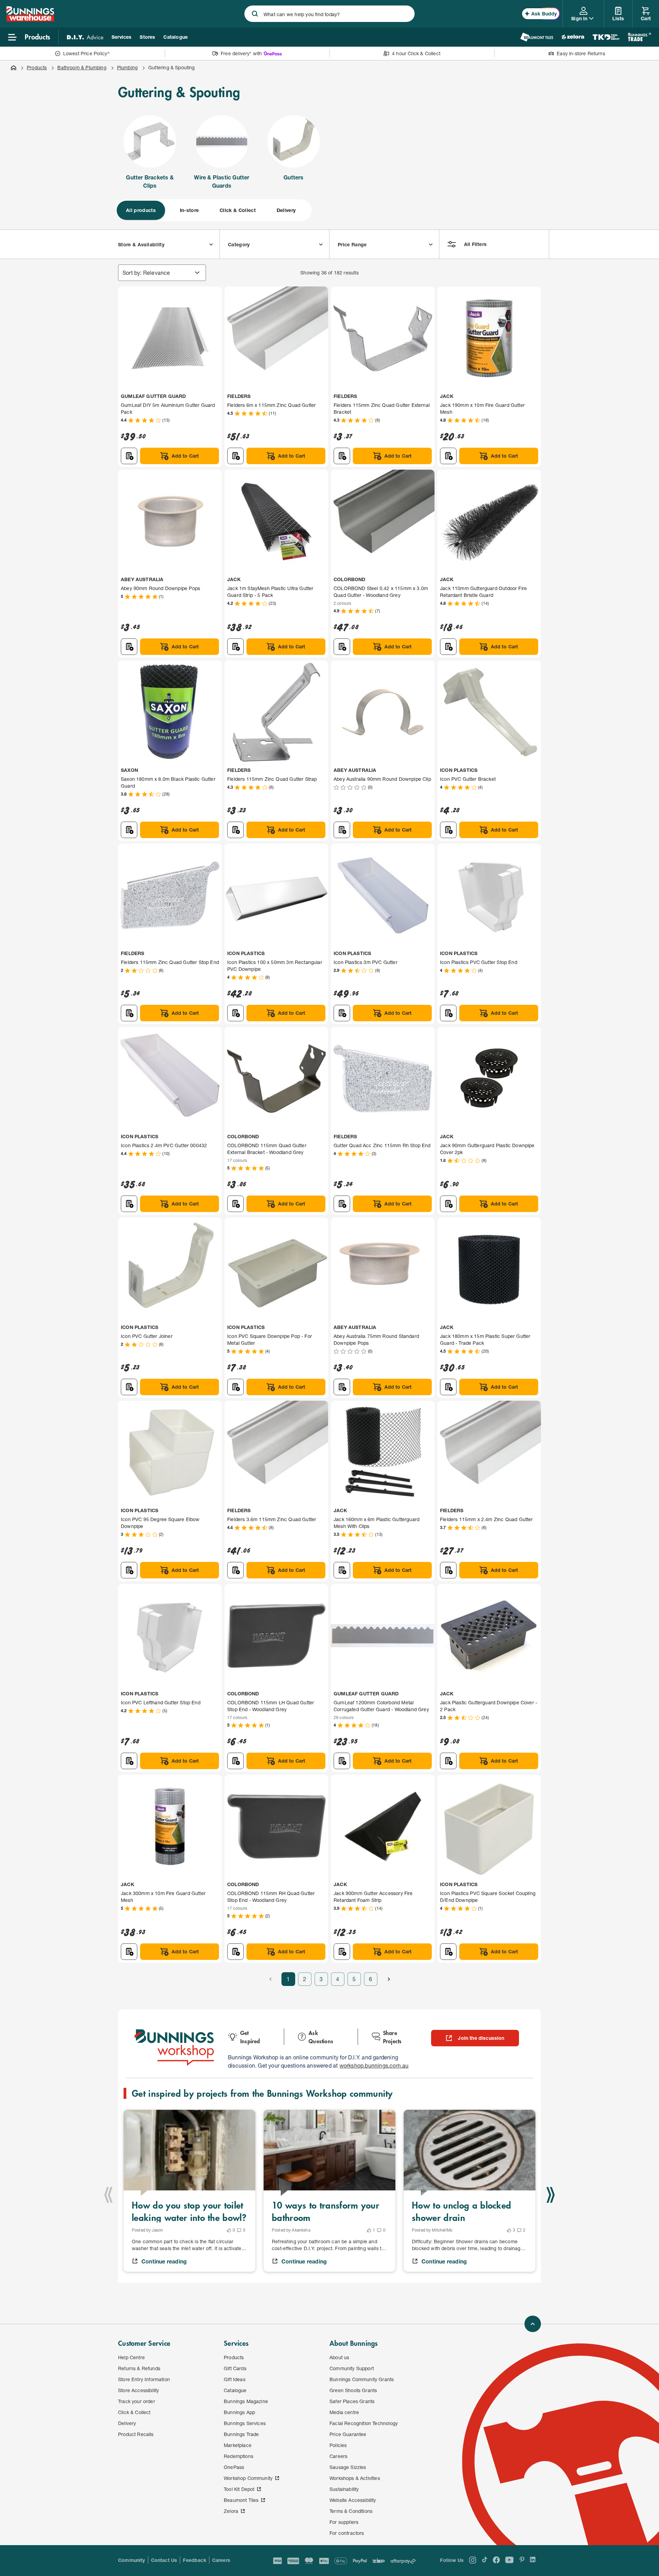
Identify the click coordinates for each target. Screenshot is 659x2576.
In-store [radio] (189, 210)
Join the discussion (481, 2038)
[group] (213, 210)
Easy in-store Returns (581, 53)
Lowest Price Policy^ (87, 53)
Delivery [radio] (286, 210)
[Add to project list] (129, 456)
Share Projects (392, 2037)
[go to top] (533, 2324)
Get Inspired (250, 2037)
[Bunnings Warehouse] (30, 19)
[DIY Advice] (85, 37)
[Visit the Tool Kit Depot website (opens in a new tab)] (606, 37)
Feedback (194, 2560)
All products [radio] (141, 210)
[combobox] (329, 14)
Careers (221, 2560)
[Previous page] (270, 1979)
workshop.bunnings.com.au (374, 2065)
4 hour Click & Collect (416, 53)
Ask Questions (321, 2037)
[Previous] (108, 2195)
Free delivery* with (241, 53)
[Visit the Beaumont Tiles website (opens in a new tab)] (537, 37)
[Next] (551, 2195)
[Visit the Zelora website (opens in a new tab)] (573, 37)
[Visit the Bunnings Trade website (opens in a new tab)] (639, 37)
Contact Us (164, 2560)
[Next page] (389, 1979)
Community (132, 2560)
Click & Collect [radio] (238, 210)
